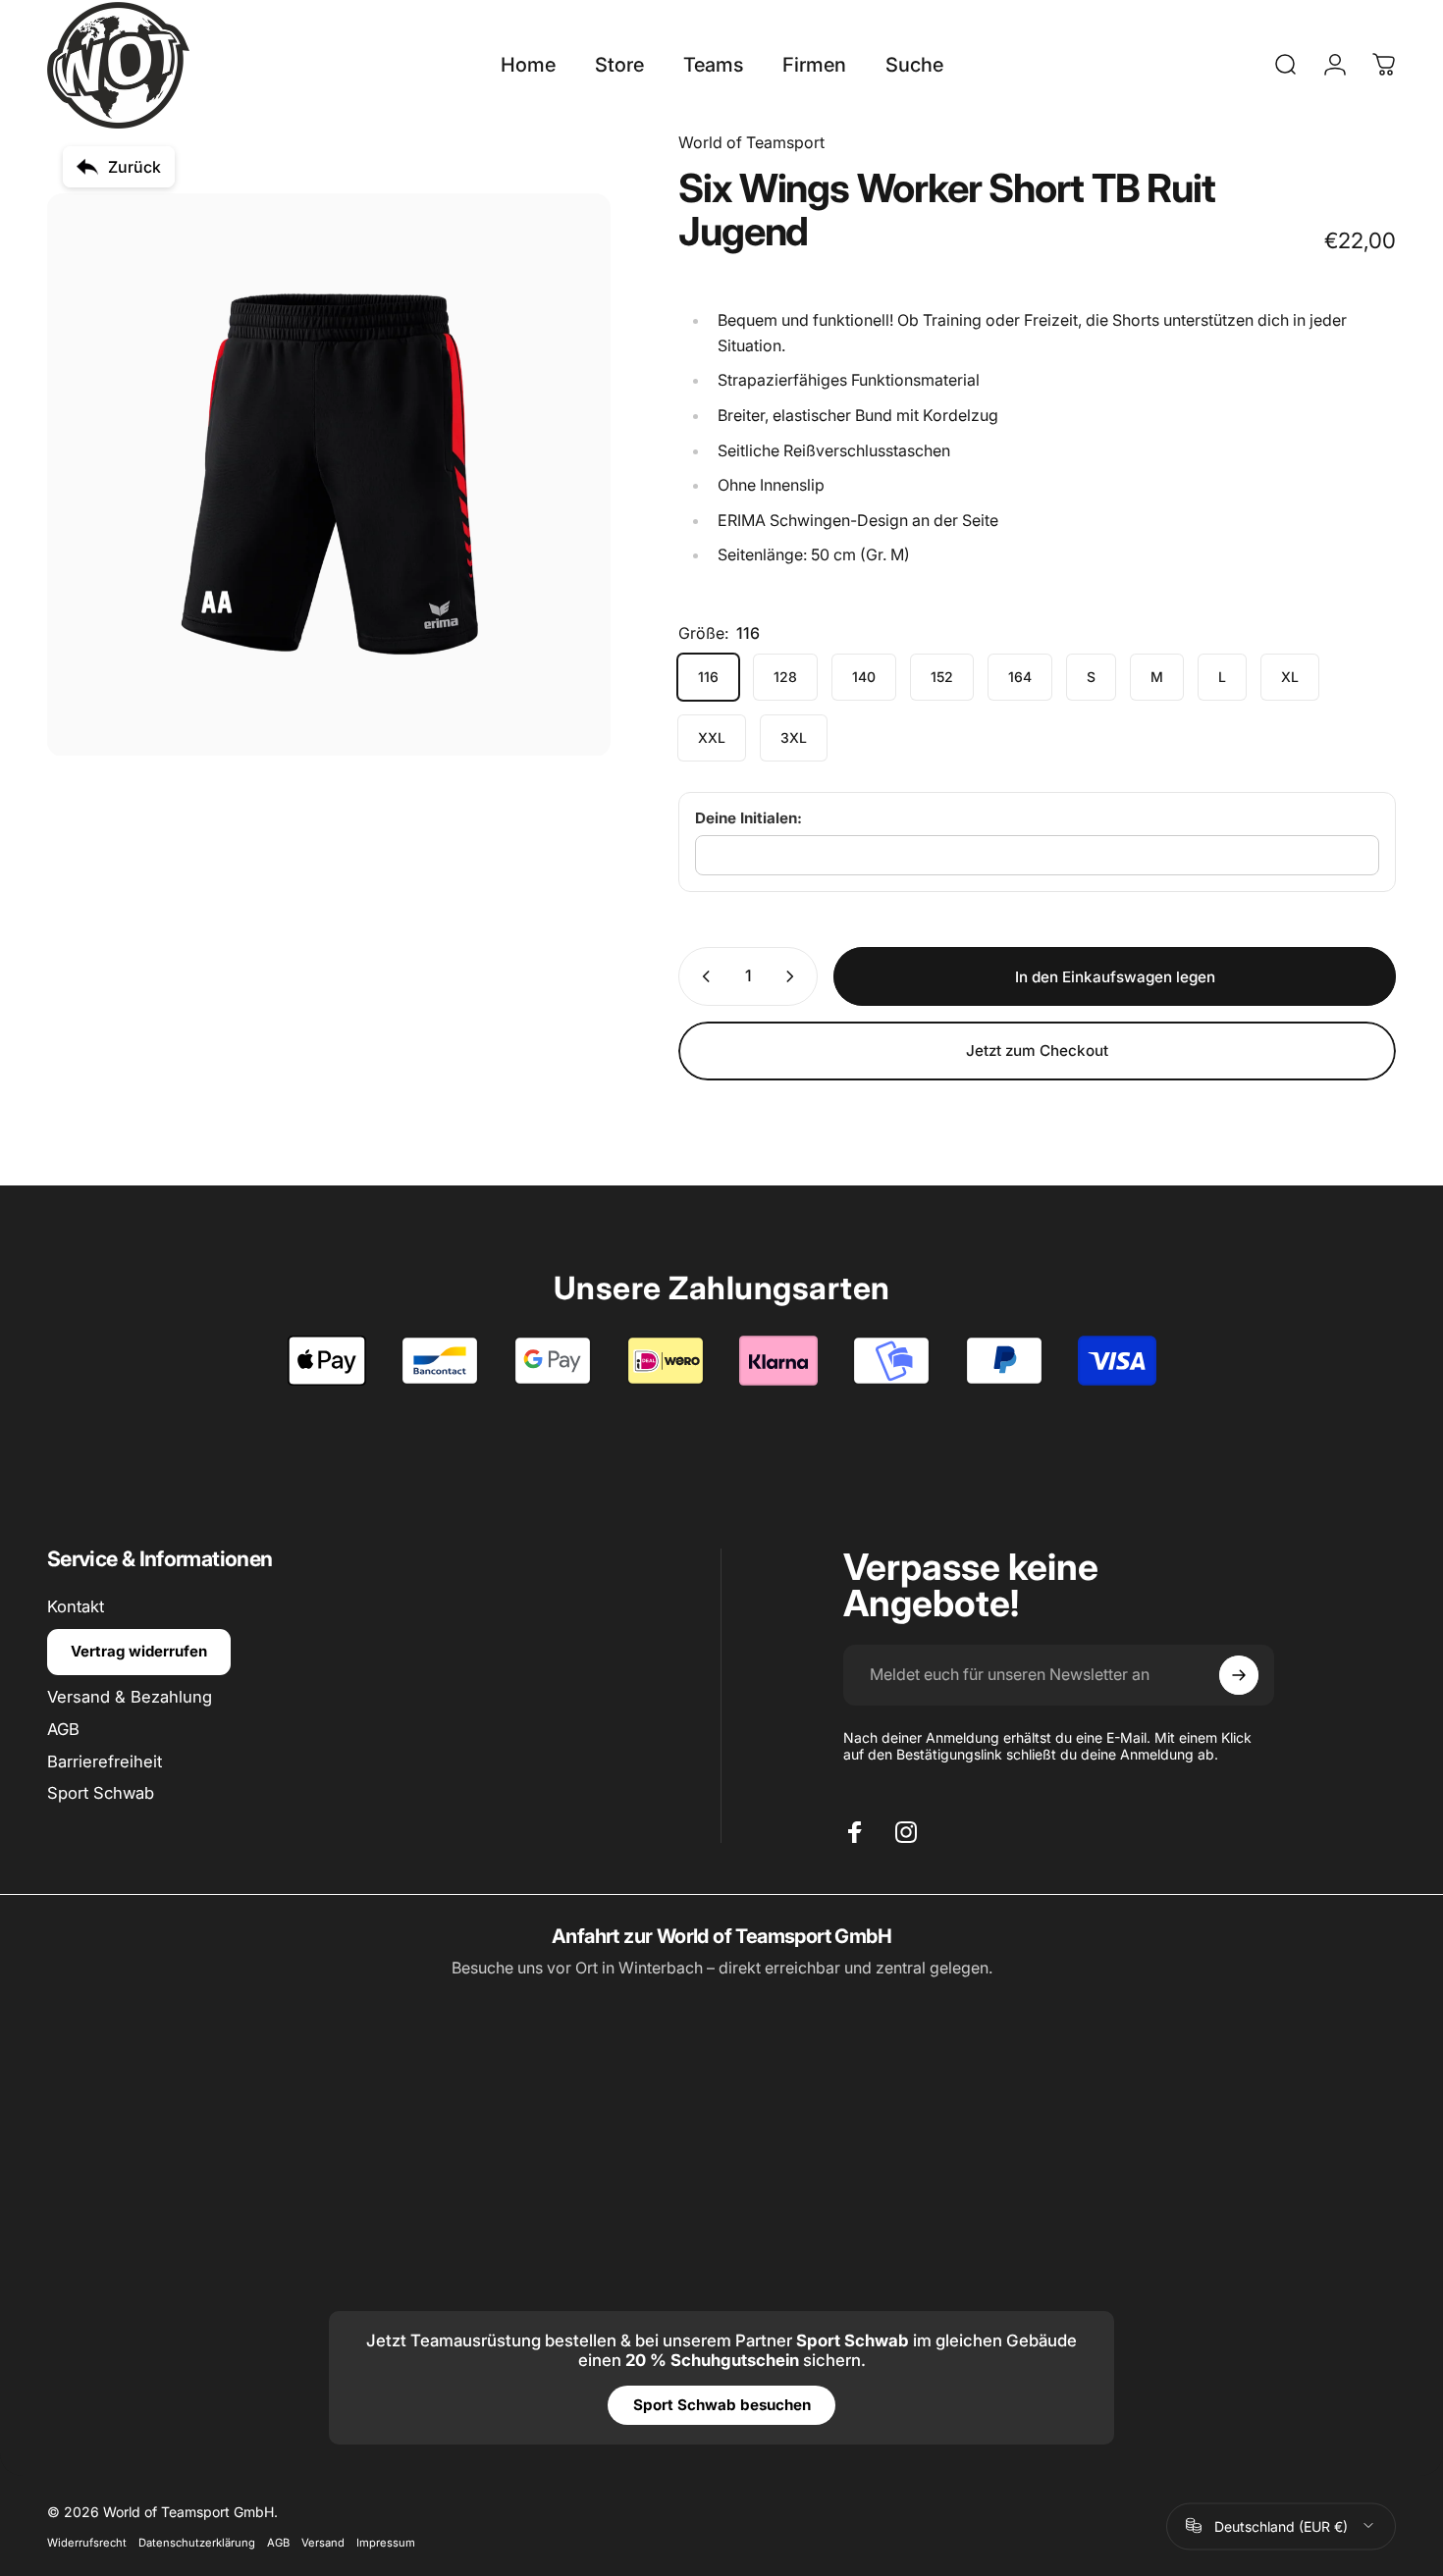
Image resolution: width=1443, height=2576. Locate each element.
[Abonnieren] (1239, 1675)
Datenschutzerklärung (197, 2542)
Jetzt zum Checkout (1037, 1051)
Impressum (386, 2542)
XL (1290, 677)
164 (1020, 677)
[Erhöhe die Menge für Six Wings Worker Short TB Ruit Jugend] (794, 976)
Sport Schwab (101, 1793)
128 (785, 677)
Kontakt (76, 1606)
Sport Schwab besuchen (722, 2405)
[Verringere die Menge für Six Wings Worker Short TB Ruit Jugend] (702, 976)
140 (864, 677)
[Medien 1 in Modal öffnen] (329, 475)
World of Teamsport (751, 142)
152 (942, 677)
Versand (323, 2542)
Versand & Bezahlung (130, 1697)
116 (708, 677)
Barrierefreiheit (105, 1761)
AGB (63, 1729)
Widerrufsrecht (87, 2542)
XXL (712, 737)
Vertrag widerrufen (139, 1651)
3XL (794, 737)
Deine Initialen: (748, 818)
